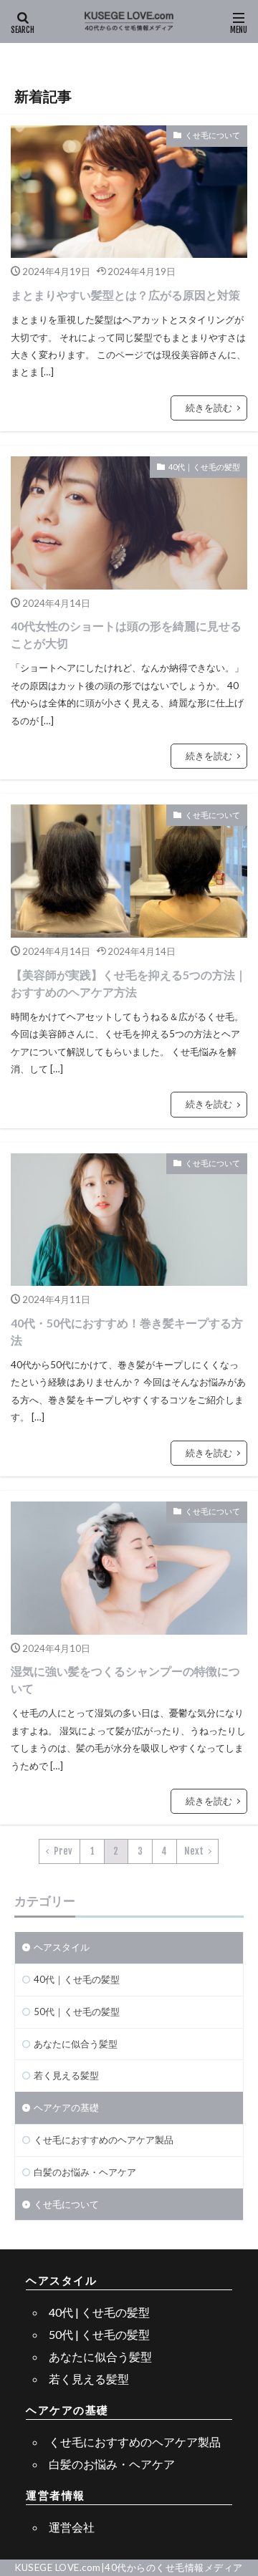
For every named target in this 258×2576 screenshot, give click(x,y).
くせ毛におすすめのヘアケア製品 (104, 2140)
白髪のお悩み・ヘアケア (85, 2172)
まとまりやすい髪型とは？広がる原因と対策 (125, 295)
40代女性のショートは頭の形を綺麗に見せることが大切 (126, 634)
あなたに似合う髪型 (76, 2044)
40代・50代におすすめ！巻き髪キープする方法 (127, 1331)
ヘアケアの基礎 (66, 2108)
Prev (63, 1851)
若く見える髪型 (66, 2075)
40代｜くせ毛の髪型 (204, 467)
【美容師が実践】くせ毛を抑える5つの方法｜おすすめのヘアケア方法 (129, 983)
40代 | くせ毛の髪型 (99, 2312)
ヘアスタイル (62, 1947)
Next (194, 1851)
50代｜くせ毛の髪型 (77, 2012)
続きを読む (209, 408)
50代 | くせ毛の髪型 (99, 2334)
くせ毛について (212, 135)
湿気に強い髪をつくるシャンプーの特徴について (125, 1679)
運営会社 (72, 2527)
